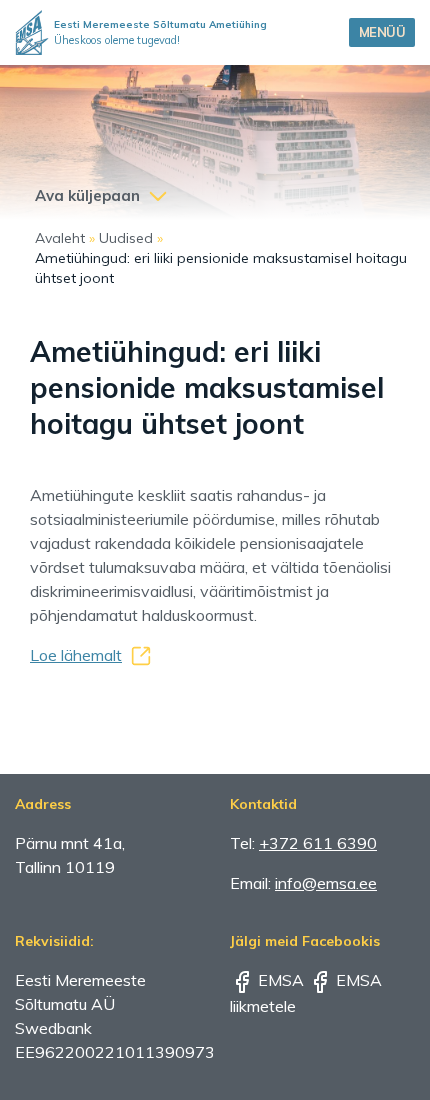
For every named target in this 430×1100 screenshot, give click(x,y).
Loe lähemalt (76, 655)
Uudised (126, 238)
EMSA (279, 980)
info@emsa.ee (326, 883)
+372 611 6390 (318, 843)
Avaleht (60, 238)
